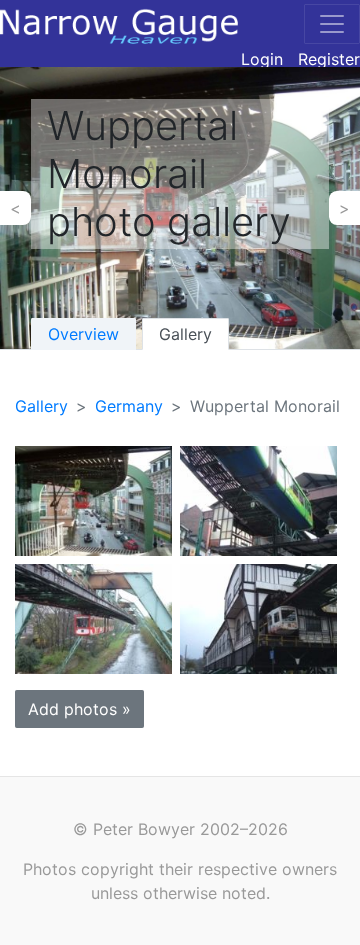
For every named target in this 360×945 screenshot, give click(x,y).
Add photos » (79, 709)
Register (329, 59)
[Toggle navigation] (332, 24)
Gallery (185, 334)
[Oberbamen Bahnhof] (258, 617)
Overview (83, 334)
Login (262, 59)
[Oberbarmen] (93, 617)
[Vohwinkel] (93, 499)
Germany (129, 406)
